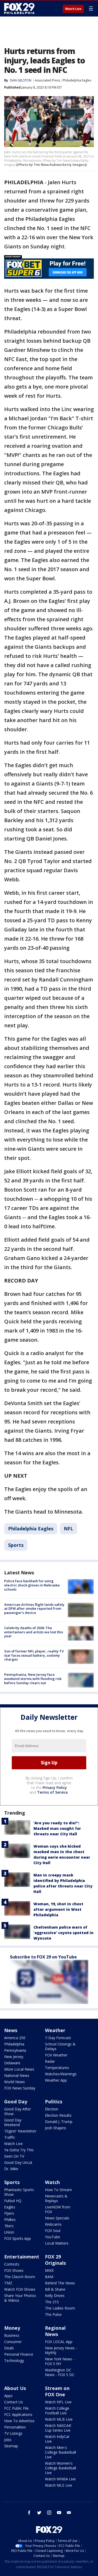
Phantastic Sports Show (19, 2192)
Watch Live (73, 9)
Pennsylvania (15, 2050)
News (11, 2030)
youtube (59, 2513)
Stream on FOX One (57, 2391)
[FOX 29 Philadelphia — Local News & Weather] (19, 8)
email (69, 2513)
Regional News (55, 2331)
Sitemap (11, 2446)
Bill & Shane (55, 2289)
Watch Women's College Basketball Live (60, 2468)
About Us (15, 2388)
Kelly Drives (55, 2296)
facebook (29, 2513)
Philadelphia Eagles (77, 80)
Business (12, 2335)
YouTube (53, 2237)
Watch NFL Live (58, 2402)
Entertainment (22, 2257)
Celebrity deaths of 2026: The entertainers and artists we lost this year (34, 1632)
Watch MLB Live (59, 2419)
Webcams (53, 2224)
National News (17, 2075)
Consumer (13, 2342)
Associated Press (47, 80)
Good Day (16, 2102)
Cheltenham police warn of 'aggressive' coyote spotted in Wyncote (64, 1933)
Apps (8, 2396)
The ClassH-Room (20, 2277)
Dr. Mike (11, 2169)
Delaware (12, 2063)
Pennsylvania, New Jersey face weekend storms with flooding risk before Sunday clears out (33, 1679)
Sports (16, 1545)
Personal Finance (19, 2354)
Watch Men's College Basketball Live (60, 2452)
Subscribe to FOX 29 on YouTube (43, 1957)
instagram (49, 2513)
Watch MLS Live (59, 2485)
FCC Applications (18, 2414)
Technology (14, 2361)
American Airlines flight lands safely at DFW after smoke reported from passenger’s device (34, 1609)
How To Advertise (19, 2421)
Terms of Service (52, 1792)
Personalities (15, 2427)
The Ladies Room (60, 2308)
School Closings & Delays (60, 2046)
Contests (12, 2264)
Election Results (58, 2115)
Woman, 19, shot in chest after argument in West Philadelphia (58, 1909)
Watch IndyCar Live (57, 2439)
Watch (52, 2182)
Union (9, 2232)
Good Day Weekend (13, 2122)
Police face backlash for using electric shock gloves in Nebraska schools (32, 1585)
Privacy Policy (55, 1788)
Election (52, 2109)
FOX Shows (14, 2270)
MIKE (49, 2270)
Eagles (10, 2207)
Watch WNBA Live (60, 2479)
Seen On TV (14, 2156)
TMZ (8, 2283)
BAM (49, 2277)
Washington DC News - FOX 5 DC (60, 2372)
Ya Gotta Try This (19, 2150)
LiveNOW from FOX (58, 2209)
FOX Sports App (18, 2238)
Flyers (9, 2213)
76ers (9, 2226)
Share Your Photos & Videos (20, 2298)
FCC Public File (16, 2408)
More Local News (19, 2069)
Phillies (10, 2220)
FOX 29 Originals (55, 2260)
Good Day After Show (18, 2111)
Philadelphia (14, 2044)
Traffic (10, 2137)
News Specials (57, 2218)
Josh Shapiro (56, 2128)
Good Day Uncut (18, 2162)
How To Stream (58, 2190)
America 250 (15, 2038)
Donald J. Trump (59, 2122)
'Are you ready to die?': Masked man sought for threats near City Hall (57, 1828)
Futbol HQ (13, 2201)
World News (15, 2082)
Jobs (8, 2440)
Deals (9, 2348)
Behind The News (60, 2283)
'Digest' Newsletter (20, 2131)
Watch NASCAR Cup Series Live (58, 2428)
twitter (39, 2513)
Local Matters (57, 2243)
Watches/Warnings (61, 2074)
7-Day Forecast (58, 2038)
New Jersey (14, 2057)
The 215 (52, 2302)
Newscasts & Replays (56, 2198)
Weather (55, 2030)
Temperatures (57, 2068)
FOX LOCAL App (59, 2342)
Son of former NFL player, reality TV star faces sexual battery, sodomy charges (34, 1655)
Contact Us (14, 2402)
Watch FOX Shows (20, 2289)
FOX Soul (53, 2231)
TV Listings (13, 2433)
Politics (54, 2102)
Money (12, 2328)
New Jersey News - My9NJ (61, 2350)
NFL (68, 1529)
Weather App (56, 2080)
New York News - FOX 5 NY (60, 2361)
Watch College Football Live (57, 2411)
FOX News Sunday (20, 2088)
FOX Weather (56, 2055)
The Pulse (53, 2314)
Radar (50, 2061)
